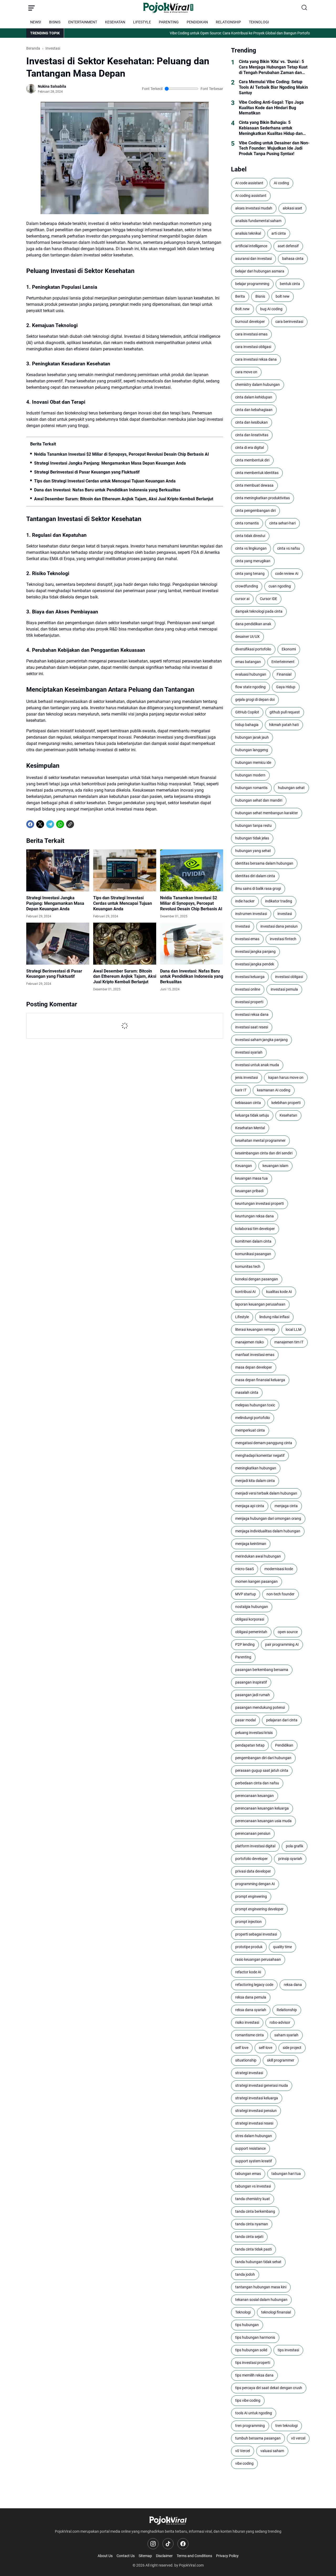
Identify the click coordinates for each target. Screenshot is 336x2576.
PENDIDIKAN (197, 22)
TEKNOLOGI (259, 22)
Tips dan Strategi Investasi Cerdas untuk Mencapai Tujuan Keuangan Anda (105, 481)
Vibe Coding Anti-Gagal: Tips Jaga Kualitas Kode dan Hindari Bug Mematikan (271, 108)
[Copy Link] (70, 824)
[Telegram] (50, 824)
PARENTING (169, 22)
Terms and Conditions (194, 2556)
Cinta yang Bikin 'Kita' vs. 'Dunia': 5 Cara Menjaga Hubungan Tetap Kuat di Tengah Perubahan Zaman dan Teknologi (273, 67)
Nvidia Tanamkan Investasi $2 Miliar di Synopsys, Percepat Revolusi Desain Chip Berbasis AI (122, 454)
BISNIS (55, 22)
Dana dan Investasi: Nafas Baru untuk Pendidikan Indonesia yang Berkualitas (107, 490)
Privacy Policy (227, 2556)
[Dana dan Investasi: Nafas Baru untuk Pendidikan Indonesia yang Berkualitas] (192, 944)
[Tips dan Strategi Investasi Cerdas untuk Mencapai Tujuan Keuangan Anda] (125, 870)
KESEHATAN (115, 22)
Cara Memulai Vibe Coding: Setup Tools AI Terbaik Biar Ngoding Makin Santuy (273, 87)
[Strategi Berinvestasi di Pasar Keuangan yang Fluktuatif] (58, 944)
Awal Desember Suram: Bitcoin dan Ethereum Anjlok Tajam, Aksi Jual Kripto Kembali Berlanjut (124, 499)
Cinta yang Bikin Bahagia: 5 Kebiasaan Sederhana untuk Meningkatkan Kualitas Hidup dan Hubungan (271, 128)
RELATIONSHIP (228, 22)
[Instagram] (153, 2544)
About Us (105, 2556)
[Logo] (168, 2520)
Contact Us (126, 2556)
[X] (40, 824)
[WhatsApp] (60, 824)
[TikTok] (168, 2544)
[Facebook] (30, 824)
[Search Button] (304, 8)
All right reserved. (159, 2565)
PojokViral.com (191, 2565)
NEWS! (36, 22)
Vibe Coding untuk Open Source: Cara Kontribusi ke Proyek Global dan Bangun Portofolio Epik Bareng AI (205, 33)
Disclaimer (164, 2556)
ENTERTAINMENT (83, 22)
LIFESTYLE (142, 22)
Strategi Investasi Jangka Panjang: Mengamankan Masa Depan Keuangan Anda (110, 463)
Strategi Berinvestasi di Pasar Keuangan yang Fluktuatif (87, 472)
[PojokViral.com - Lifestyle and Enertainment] (168, 8)
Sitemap (145, 2556)
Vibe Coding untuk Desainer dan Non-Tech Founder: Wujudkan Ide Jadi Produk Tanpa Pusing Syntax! (274, 148)
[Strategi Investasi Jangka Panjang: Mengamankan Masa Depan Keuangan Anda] (58, 870)
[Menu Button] (31, 8)
